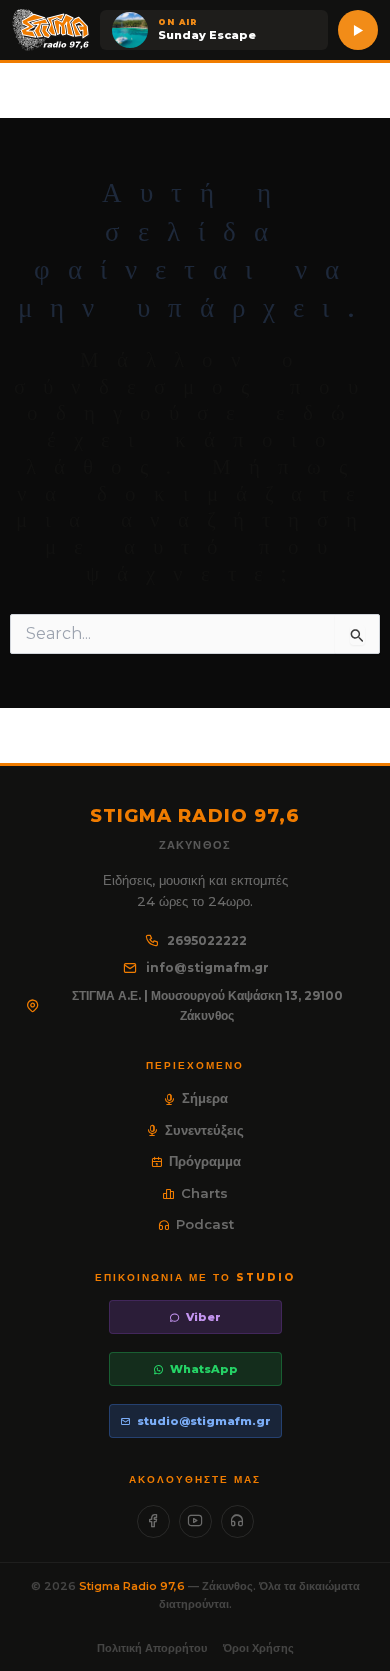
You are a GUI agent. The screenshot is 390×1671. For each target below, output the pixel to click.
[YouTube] (195, 1521)
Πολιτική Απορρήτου (152, 1648)
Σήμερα (205, 1098)
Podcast (205, 1224)
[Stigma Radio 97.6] (51, 30)
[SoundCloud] (237, 1521)
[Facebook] (153, 1521)
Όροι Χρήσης (258, 1648)
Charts (204, 1193)
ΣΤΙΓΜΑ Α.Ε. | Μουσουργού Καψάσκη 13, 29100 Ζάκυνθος (207, 1005)
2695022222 (207, 940)
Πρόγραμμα (205, 1161)
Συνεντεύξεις (204, 1130)
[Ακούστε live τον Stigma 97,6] (358, 30)
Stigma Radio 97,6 (133, 1586)
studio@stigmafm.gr (204, 1421)
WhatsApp (204, 1369)
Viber (203, 1317)
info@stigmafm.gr (207, 967)
